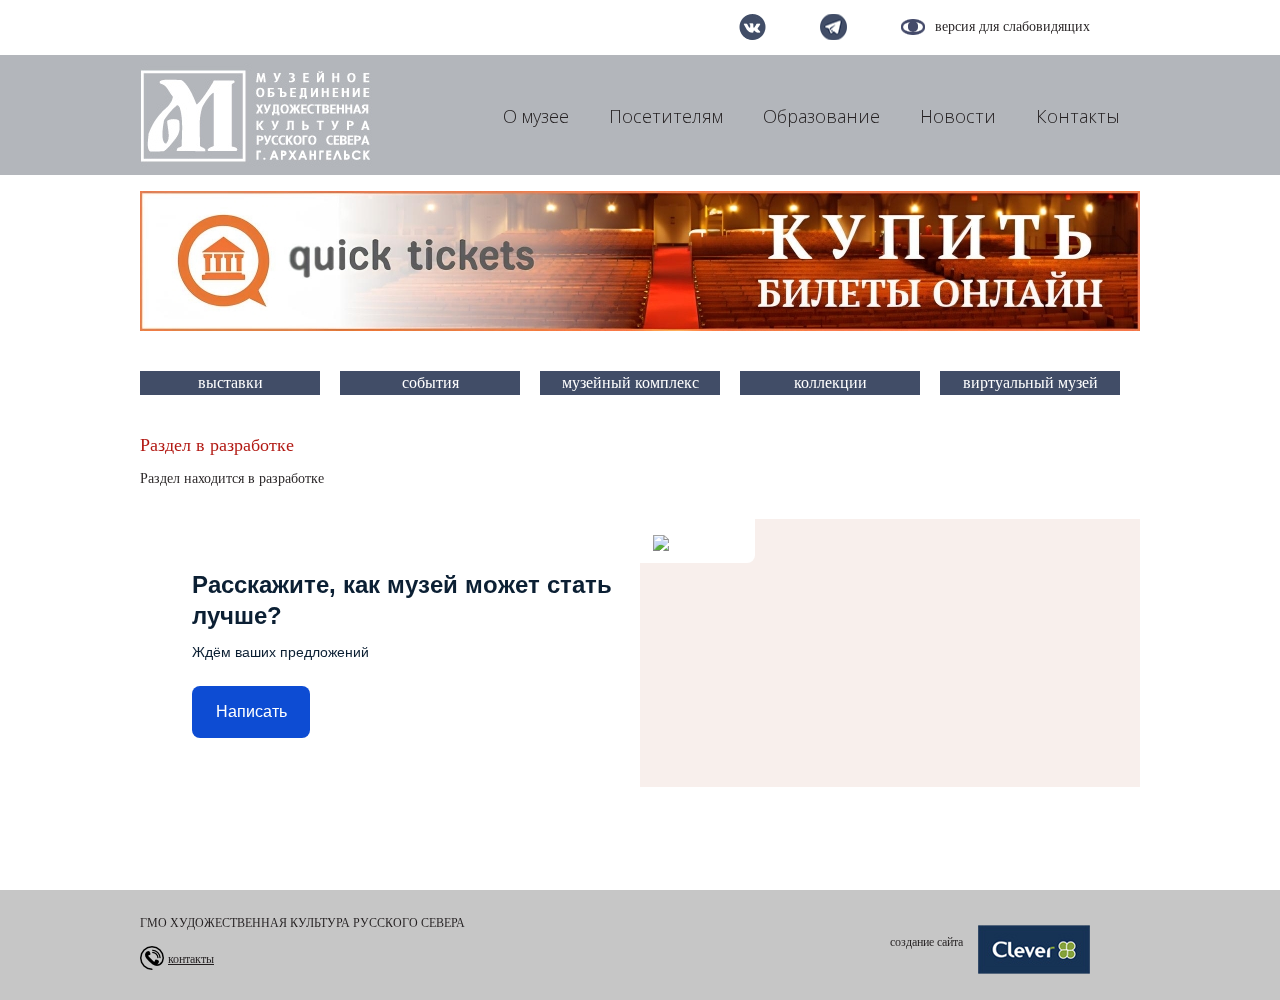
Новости (958, 116)
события (430, 382)
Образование (821, 116)
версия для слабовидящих (1012, 26)
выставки (230, 382)
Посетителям (666, 116)
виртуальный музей (1030, 382)
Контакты (1078, 116)
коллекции (830, 382)
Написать (251, 711)
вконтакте (752, 27)
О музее (536, 116)
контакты (191, 959)
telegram (833, 27)
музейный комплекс (630, 382)
